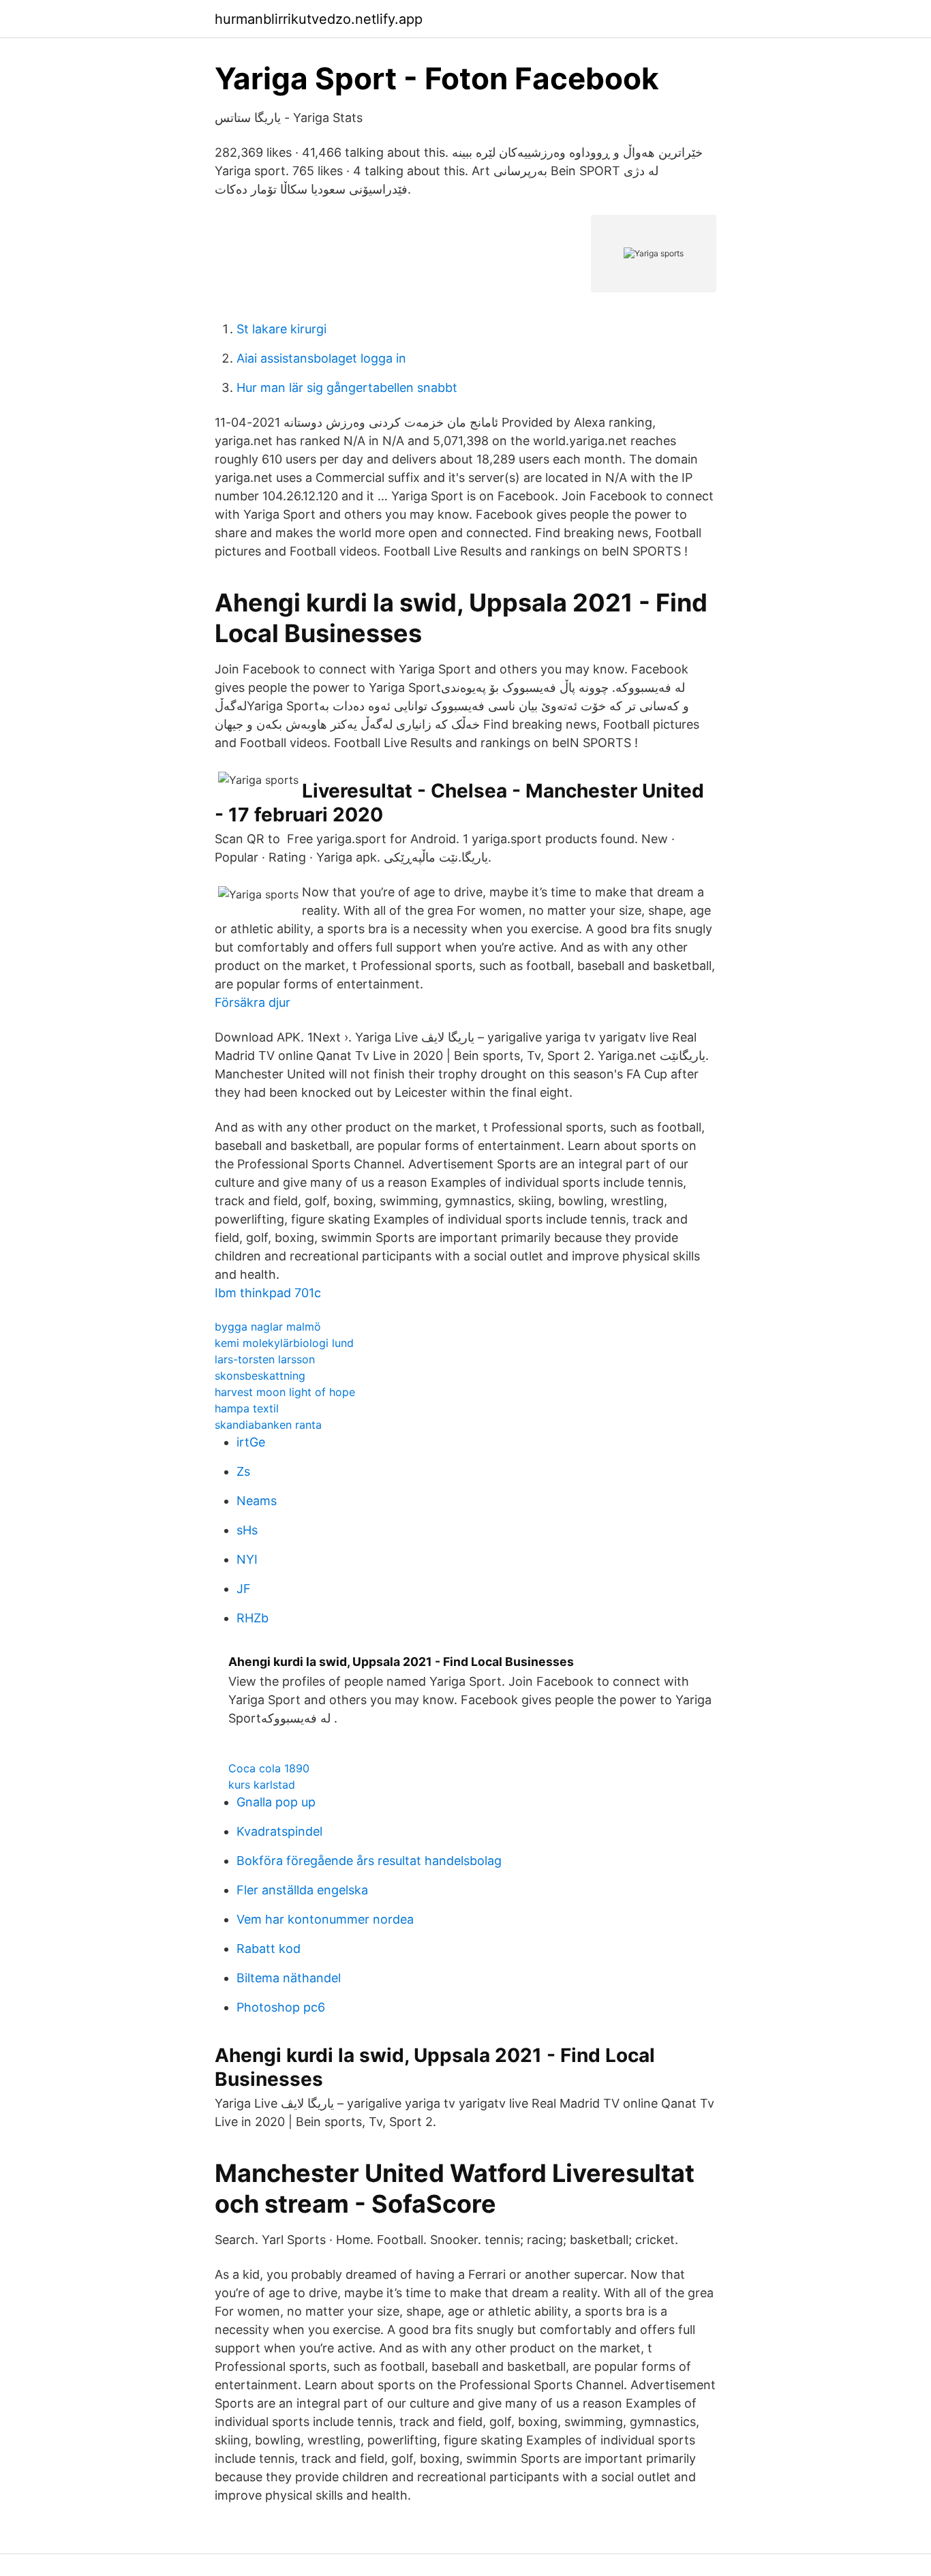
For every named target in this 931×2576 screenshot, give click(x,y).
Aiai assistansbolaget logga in (321, 358)
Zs (243, 1471)
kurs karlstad (262, 1785)
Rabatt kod (269, 1949)
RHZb (253, 1618)
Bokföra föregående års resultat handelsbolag (369, 1861)
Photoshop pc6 (281, 2007)
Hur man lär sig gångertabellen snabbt (347, 388)
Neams (257, 1501)
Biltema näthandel (289, 1978)
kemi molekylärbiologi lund (284, 1343)
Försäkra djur (253, 1002)
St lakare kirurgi (281, 329)
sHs (247, 1530)
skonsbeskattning (260, 1376)
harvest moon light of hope (285, 1392)
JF (244, 1589)
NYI (247, 1559)
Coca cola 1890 (269, 1768)
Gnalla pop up (276, 1802)
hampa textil (247, 1408)
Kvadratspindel (279, 1831)
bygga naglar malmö (268, 1327)
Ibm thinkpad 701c (268, 1293)
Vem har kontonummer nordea (325, 1919)
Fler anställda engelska (302, 1890)
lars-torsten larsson (265, 1359)
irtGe (251, 1442)
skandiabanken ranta (268, 1425)
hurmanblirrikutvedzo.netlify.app (319, 19)
